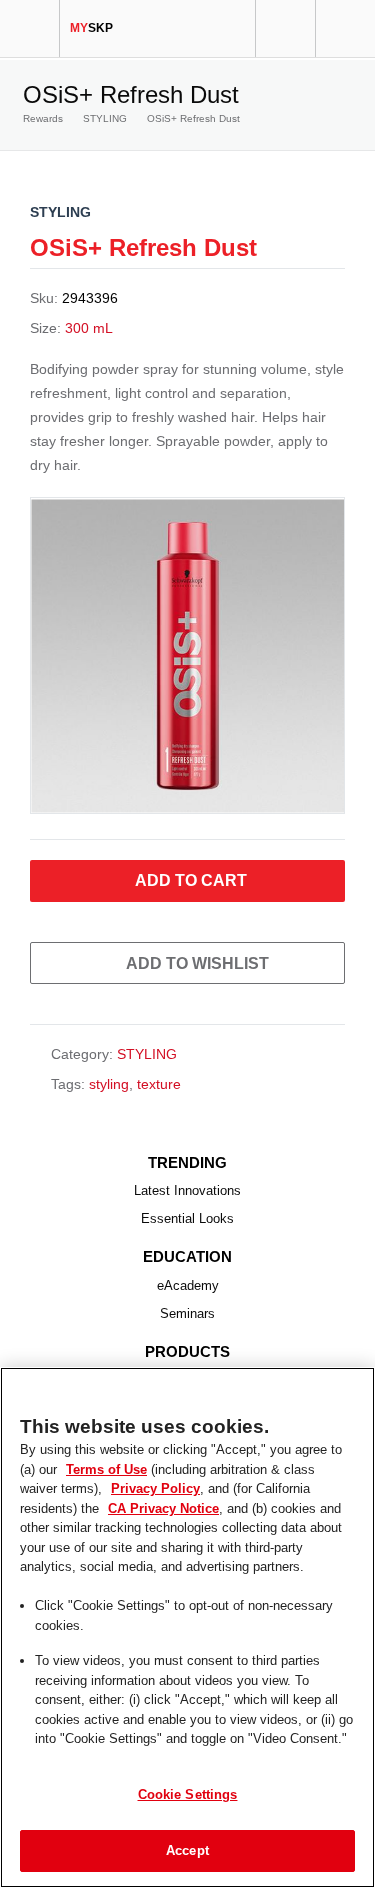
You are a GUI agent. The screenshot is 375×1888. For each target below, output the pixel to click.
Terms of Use (104, 1469)
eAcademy (188, 1285)
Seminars (187, 1313)
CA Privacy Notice (78, 1508)
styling (109, 1084)
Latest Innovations (187, 1190)
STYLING (105, 118)
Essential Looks (187, 1218)
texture (159, 1084)
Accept (187, 1850)
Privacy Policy (111, 1488)
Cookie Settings (188, 1794)
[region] (187, 1627)
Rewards (43, 118)
